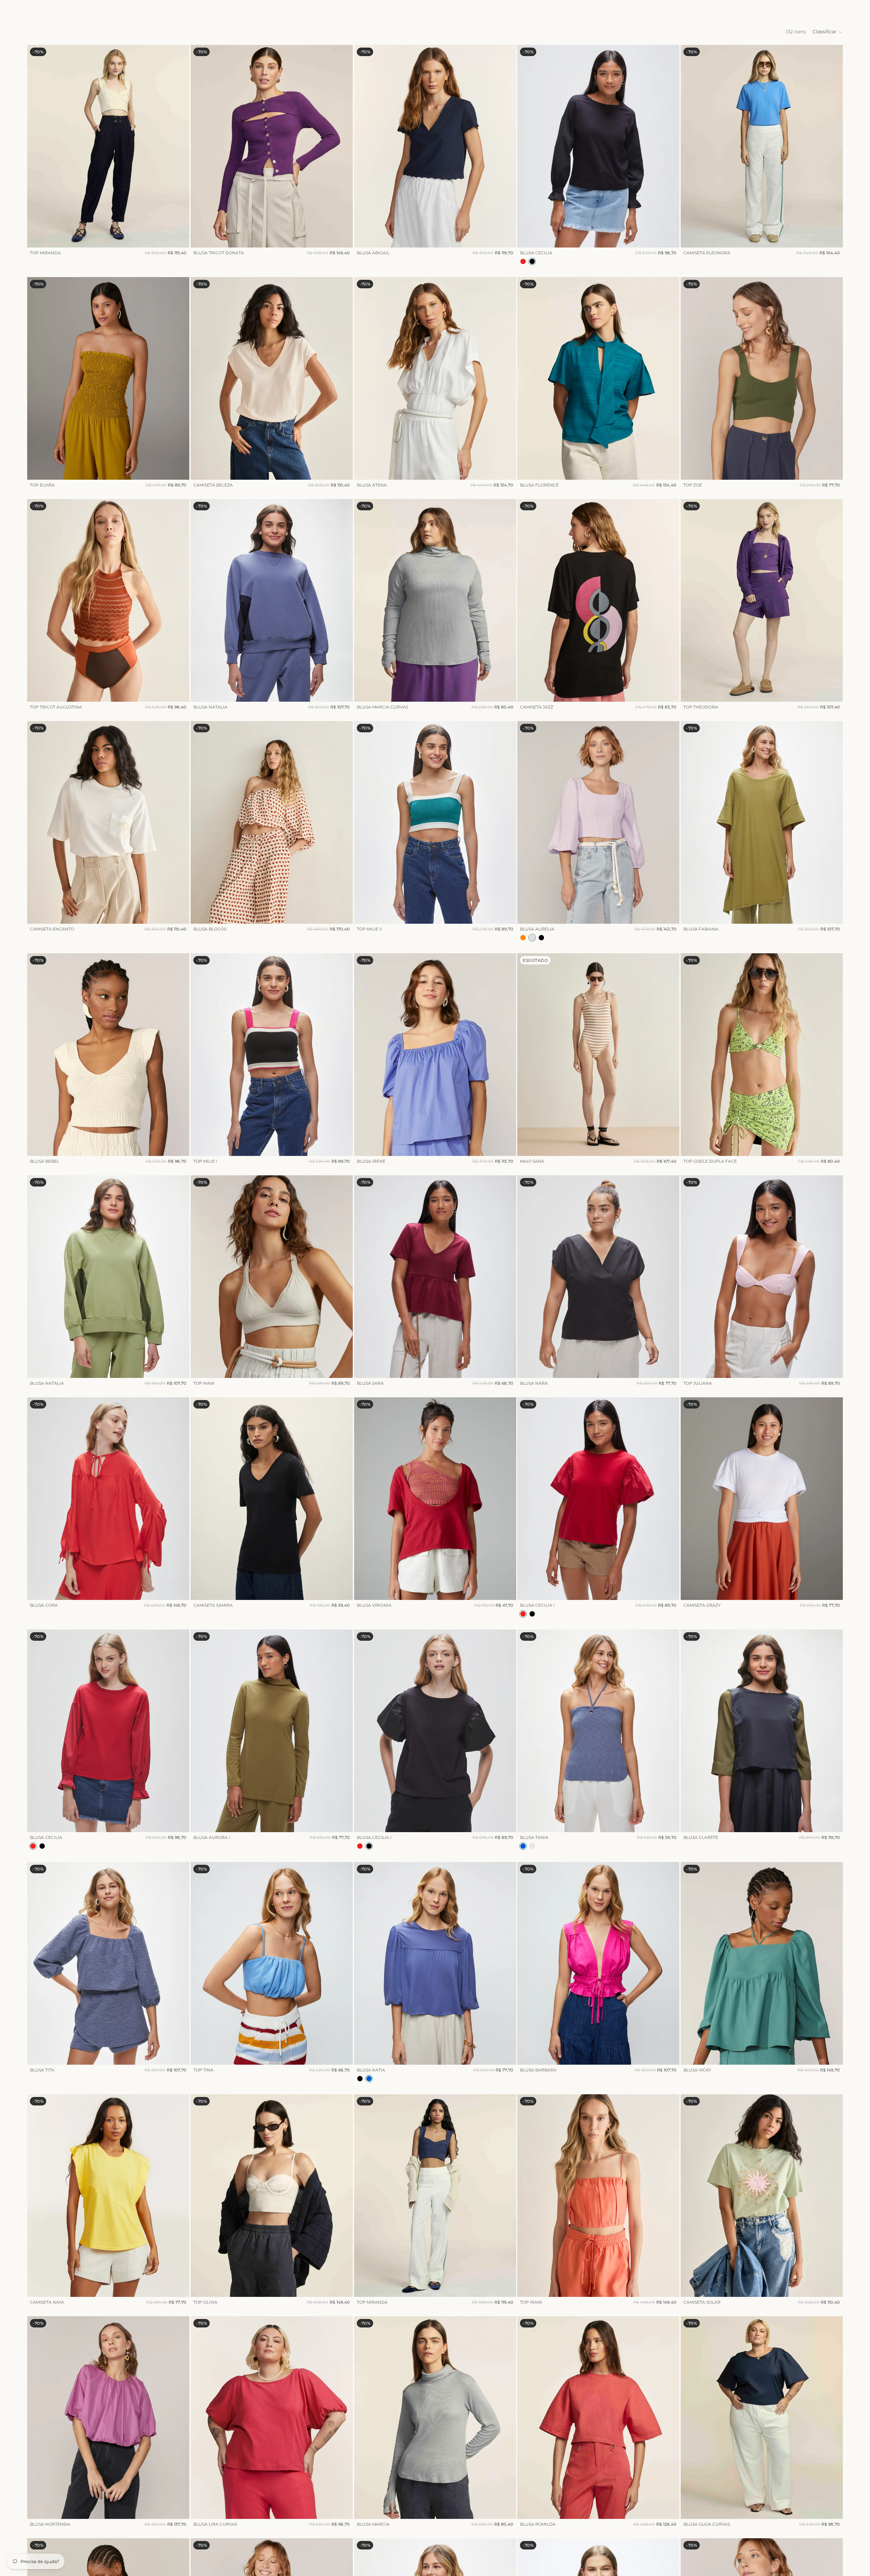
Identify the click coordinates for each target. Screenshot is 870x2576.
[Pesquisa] (791, 9)
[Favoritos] (820, 9)
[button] (828, 32)
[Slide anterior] (37, 146)
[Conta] (805, 9)
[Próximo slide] (179, 146)
